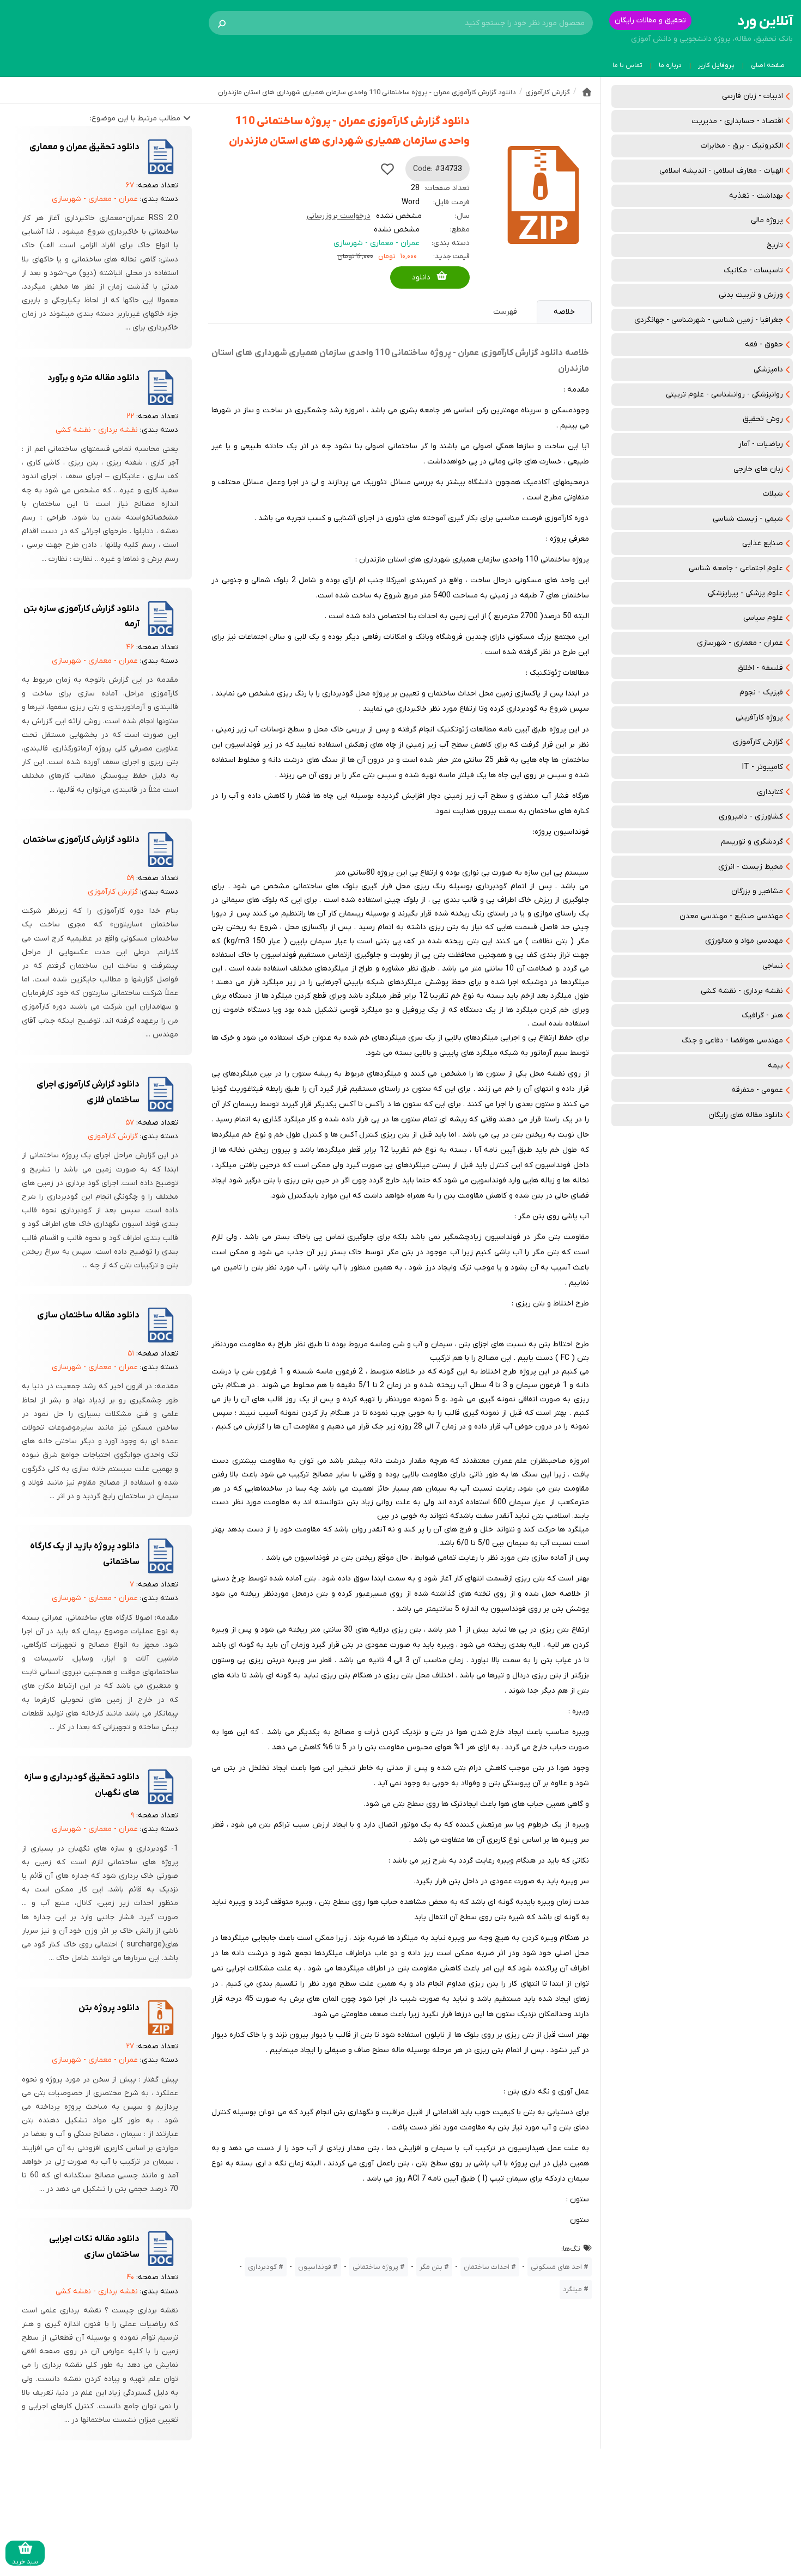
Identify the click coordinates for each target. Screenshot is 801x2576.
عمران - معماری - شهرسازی (740, 643)
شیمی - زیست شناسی (748, 519)
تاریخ (775, 245)
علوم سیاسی (763, 618)
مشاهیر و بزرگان (757, 891)
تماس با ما (627, 65)
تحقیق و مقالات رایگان (650, 20)
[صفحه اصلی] (587, 92)
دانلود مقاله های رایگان (746, 1115)
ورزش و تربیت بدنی (751, 295)
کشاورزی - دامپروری (751, 817)
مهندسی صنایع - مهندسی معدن (731, 916)
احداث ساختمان (487, 2267)
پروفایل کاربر (716, 65)
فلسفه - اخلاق (760, 668)
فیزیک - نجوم (761, 692)
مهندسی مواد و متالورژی (744, 941)
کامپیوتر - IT (763, 767)
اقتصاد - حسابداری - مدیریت (737, 121)
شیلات (773, 494)
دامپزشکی (768, 370)
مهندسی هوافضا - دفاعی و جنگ (732, 1040)
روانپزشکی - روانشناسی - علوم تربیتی (724, 395)
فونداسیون (315, 2267)
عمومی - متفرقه (757, 1090)
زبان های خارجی (758, 469)
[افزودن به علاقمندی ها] (387, 169)
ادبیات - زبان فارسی (753, 96)
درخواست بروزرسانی (339, 216)
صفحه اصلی (768, 65)
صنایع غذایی (763, 543)
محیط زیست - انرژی (751, 867)
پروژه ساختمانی (375, 2267)
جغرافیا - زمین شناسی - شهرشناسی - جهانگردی (709, 320)
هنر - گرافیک (762, 1015)
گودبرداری (262, 2267)
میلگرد (572, 2289)
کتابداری (770, 792)
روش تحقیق (763, 419)
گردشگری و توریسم (752, 842)
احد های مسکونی (556, 2267)
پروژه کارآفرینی (759, 718)
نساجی (773, 966)
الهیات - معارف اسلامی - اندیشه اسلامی (721, 171)
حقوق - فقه (764, 344)
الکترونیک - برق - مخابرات (742, 146)
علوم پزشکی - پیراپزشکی (745, 593)
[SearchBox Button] (222, 23)
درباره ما (670, 65)
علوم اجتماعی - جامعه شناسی (736, 568)
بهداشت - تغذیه (756, 196)
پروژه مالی (767, 220)
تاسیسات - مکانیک (753, 270)
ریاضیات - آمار (761, 444)
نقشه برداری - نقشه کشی (742, 991)
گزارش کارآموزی (758, 742)
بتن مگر (431, 2267)
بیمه (775, 1066)
